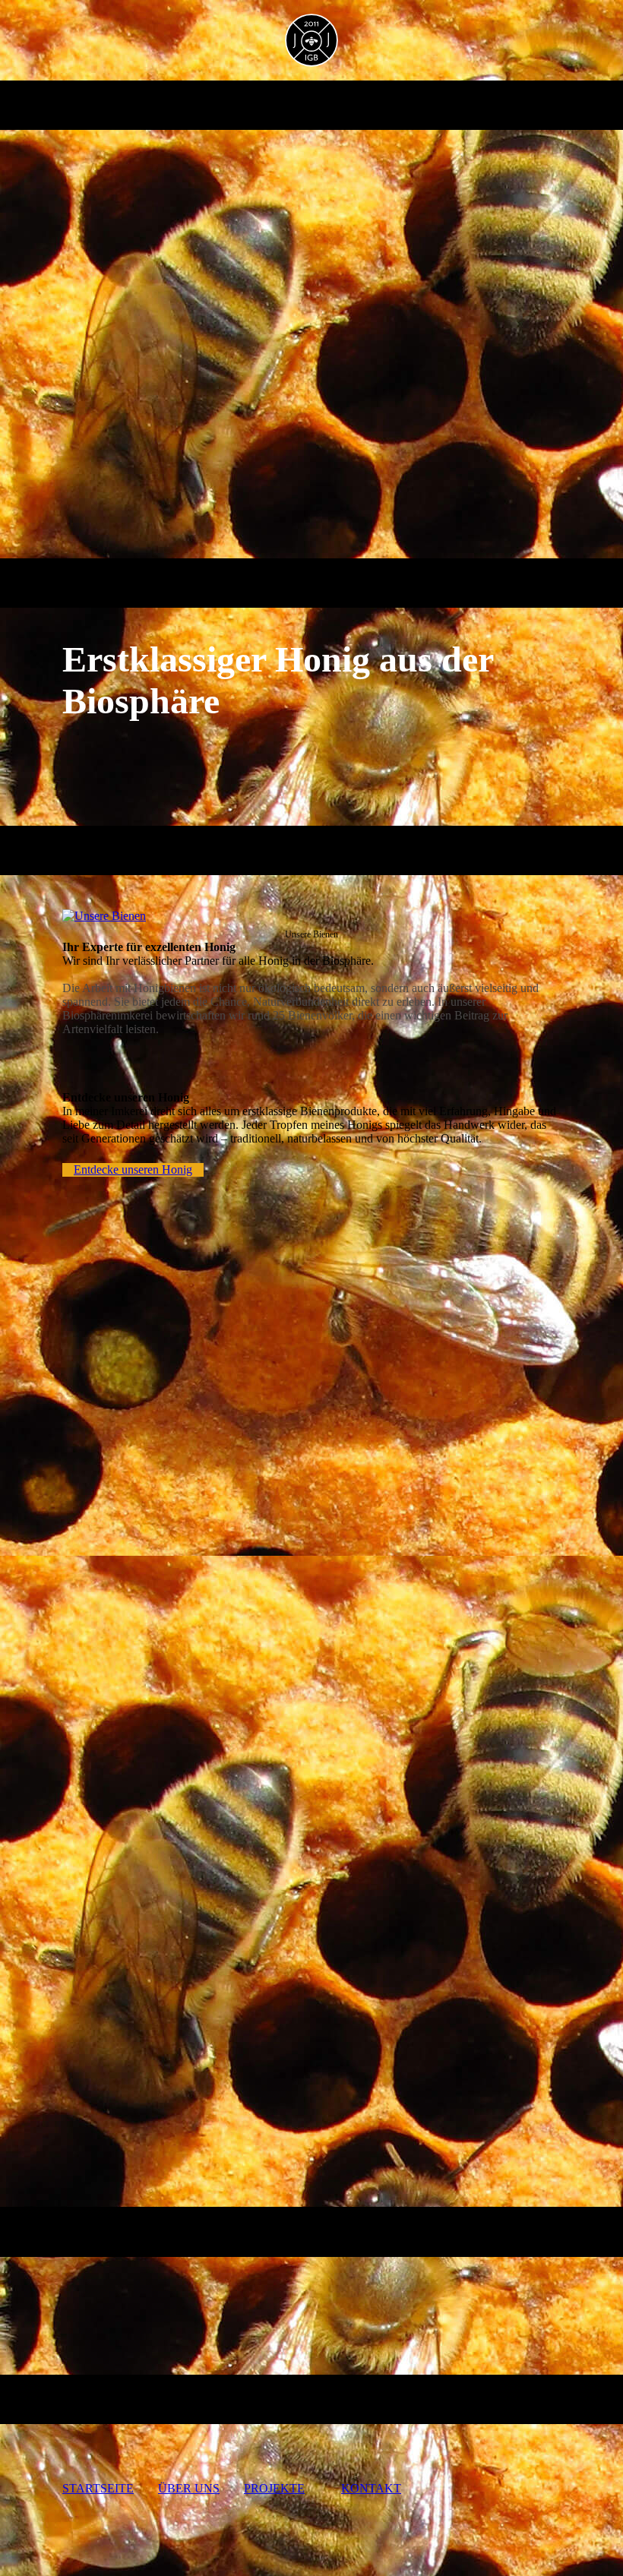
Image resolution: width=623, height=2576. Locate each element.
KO (371, 2488)
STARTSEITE (98, 2488)
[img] (312, 40)
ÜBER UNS (189, 2488)
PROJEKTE (274, 2488)
